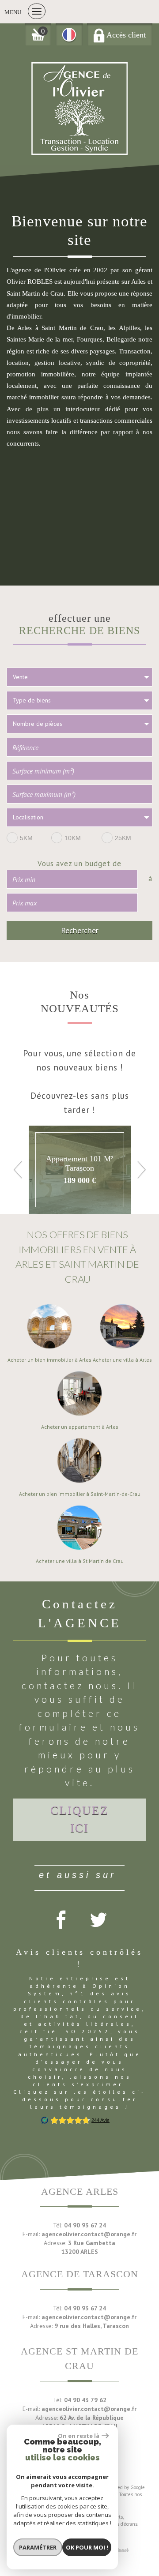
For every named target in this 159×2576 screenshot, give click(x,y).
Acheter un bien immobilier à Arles (49, 1360)
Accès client (125, 35)
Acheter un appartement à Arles (80, 1427)
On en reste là (79, 2436)
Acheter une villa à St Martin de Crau (80, 1561)
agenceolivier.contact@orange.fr (89, 2234)
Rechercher (80, 930)
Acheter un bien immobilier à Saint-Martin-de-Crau (80, 1494)
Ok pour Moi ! (87, 2547)
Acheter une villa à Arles (122, 1360)
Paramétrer (38, 2547)
